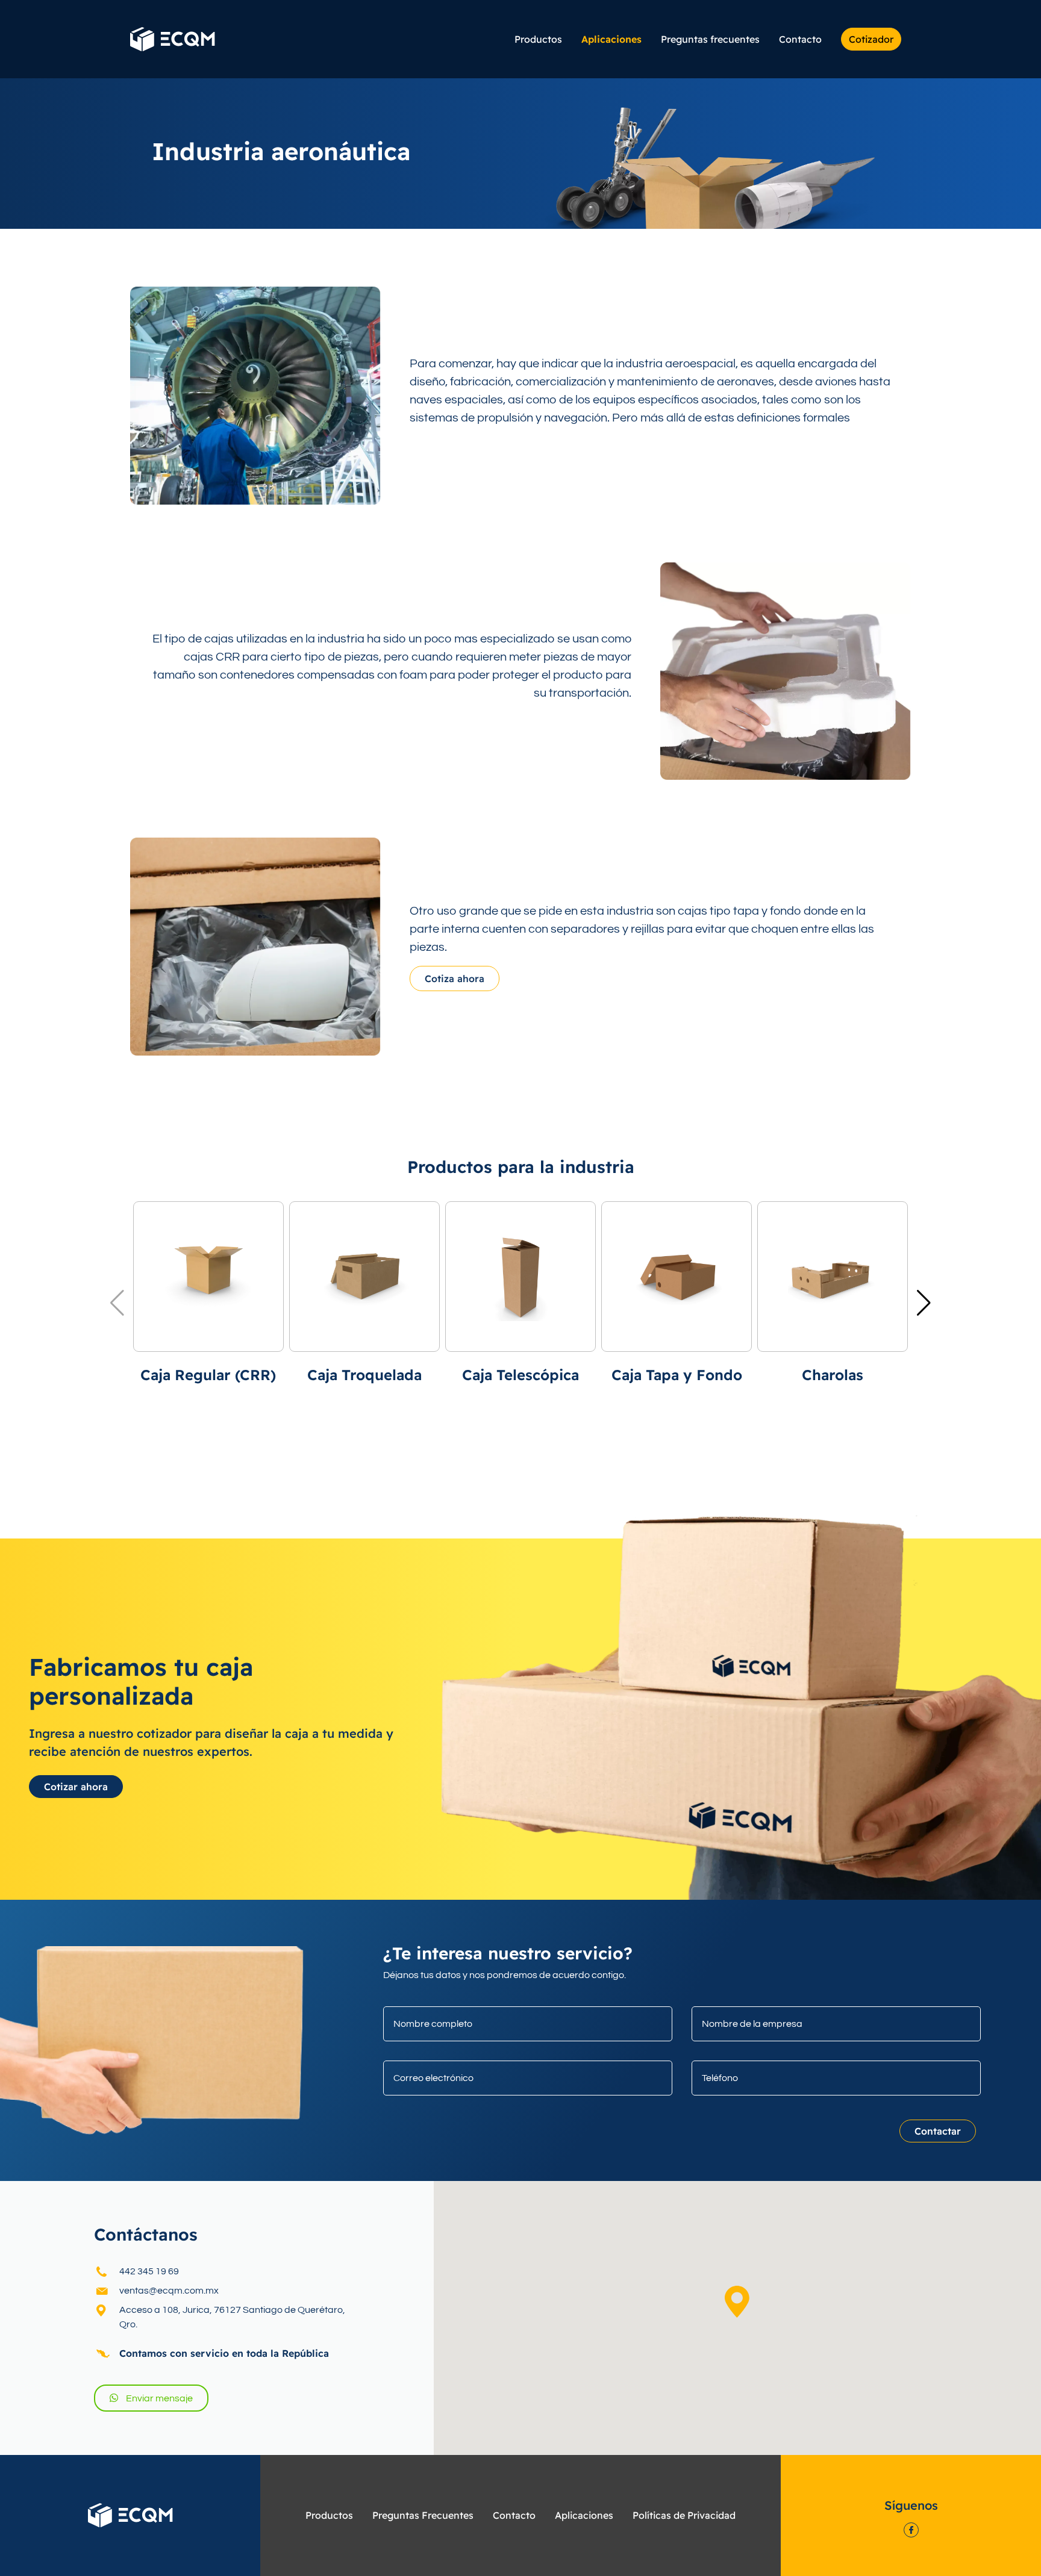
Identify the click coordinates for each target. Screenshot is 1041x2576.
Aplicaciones (611, 39)
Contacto (800, 39)
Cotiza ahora (455, 978)
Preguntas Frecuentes (423, 2515)
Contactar (938, 2131)
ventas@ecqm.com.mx (169, 2291)
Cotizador (871, 39)
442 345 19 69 (149, 2271)
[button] (737, 2302)
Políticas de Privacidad (684, 2515)
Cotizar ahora (76, 1787)
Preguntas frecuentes (710, 39)
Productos (538, 39)
